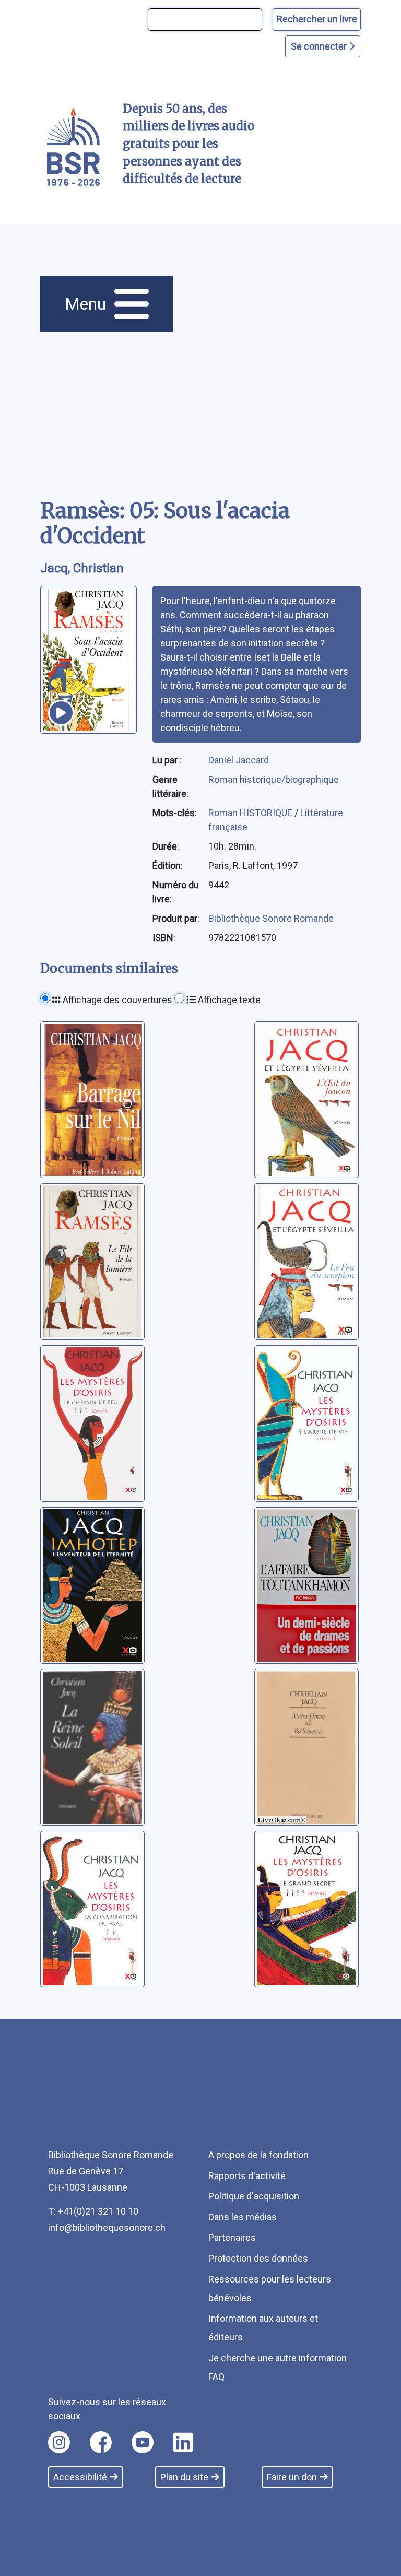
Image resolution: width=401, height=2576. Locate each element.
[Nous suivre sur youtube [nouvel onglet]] (143, 2442)
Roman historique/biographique (274, 779)
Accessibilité (80, 2477)
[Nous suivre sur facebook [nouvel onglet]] (101, 2442)
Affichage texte (228, 1000)
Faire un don (292, 2477)
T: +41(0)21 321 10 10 (93, 2211)
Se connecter (320, 46)
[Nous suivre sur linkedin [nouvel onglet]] (183, 2442)
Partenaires (232, 2237)
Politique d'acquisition (254, 2196)
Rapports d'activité (247, 2176)
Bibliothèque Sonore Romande (271, 918)
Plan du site (184, 2477)
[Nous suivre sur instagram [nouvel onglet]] (59, 2442)
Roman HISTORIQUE (251, 813)
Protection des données (258, 2258)
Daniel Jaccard (239, 760)
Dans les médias (243, 2217)
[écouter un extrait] (61, 713)
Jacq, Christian (82, 568)
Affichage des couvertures (116, 1000)
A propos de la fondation (258, 2155)
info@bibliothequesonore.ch (107, 2227)
